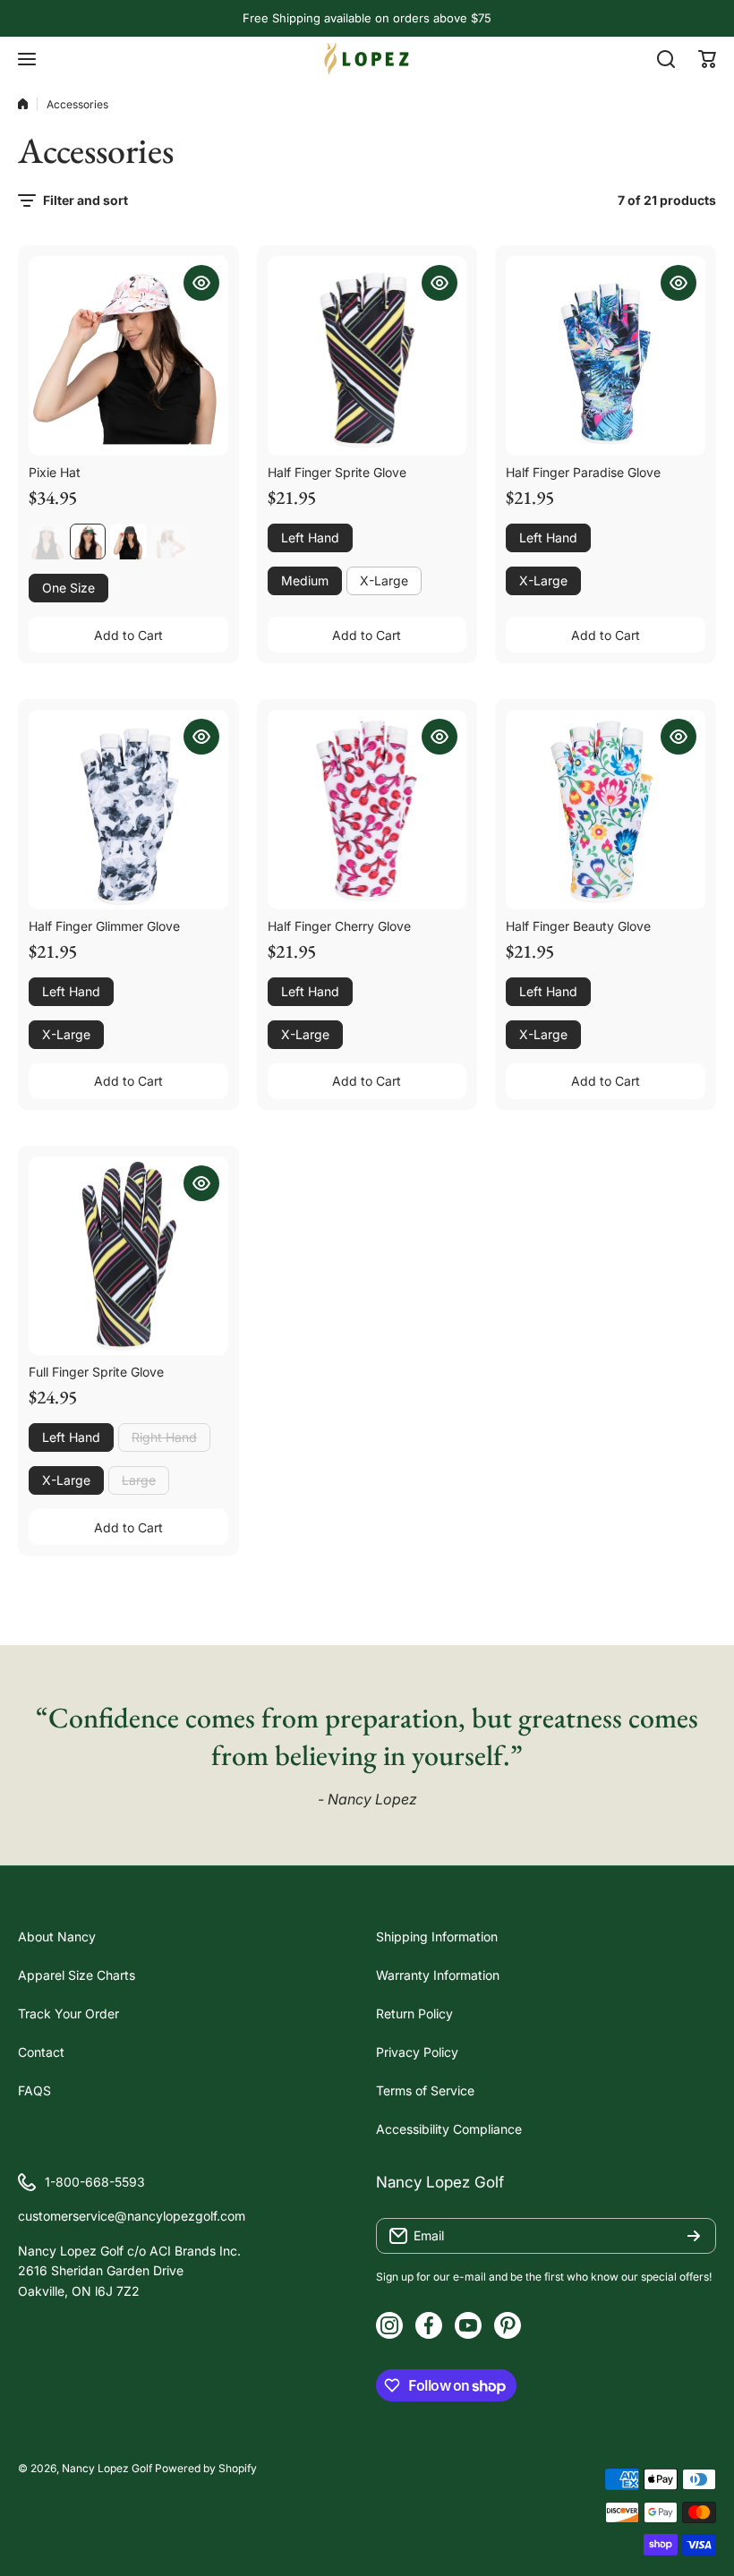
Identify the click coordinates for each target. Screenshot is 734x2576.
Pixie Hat (55, 472)
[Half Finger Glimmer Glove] (128, 810)
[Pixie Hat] (128, 356)
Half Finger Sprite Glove (337, 472)
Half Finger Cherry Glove (339, 926)
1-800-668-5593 (95, 2182)
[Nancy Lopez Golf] (367, 59)
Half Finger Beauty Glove (578, 926)
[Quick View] (201, 283)
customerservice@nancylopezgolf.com (132, 2216)
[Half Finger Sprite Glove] (367, 356)
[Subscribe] (694, 2236)
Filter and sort (85, 200)
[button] (707, 59)
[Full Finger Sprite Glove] (128, 1256)
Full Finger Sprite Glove (96, 1372)
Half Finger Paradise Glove (583, 472)
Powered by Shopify (206, 2468)
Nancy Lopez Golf (107, 2468)
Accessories (77, 104)
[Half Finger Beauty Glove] (606, 810)
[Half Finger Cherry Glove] (367, 810)
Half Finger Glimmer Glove (104, 926)
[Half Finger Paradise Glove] (606, 356)
